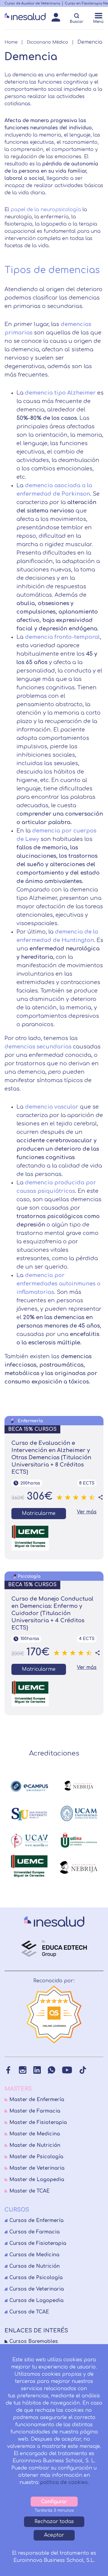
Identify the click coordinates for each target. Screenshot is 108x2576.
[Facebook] (8, 2070)
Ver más (87, 1512)
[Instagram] (23, 2070)
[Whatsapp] (51, 2070)
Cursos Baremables (34, 2341)
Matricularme (39, 1513)
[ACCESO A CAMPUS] (56, 19)
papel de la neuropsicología (46, 210)
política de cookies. (64, 2482)
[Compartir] (100, 1497)
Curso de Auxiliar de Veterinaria (32, 3)
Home (11, 42)
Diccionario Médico (47, 42)
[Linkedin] (37, 2070)
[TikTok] (83, 2070)
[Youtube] (67, 2070)
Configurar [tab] (54, 2502)
